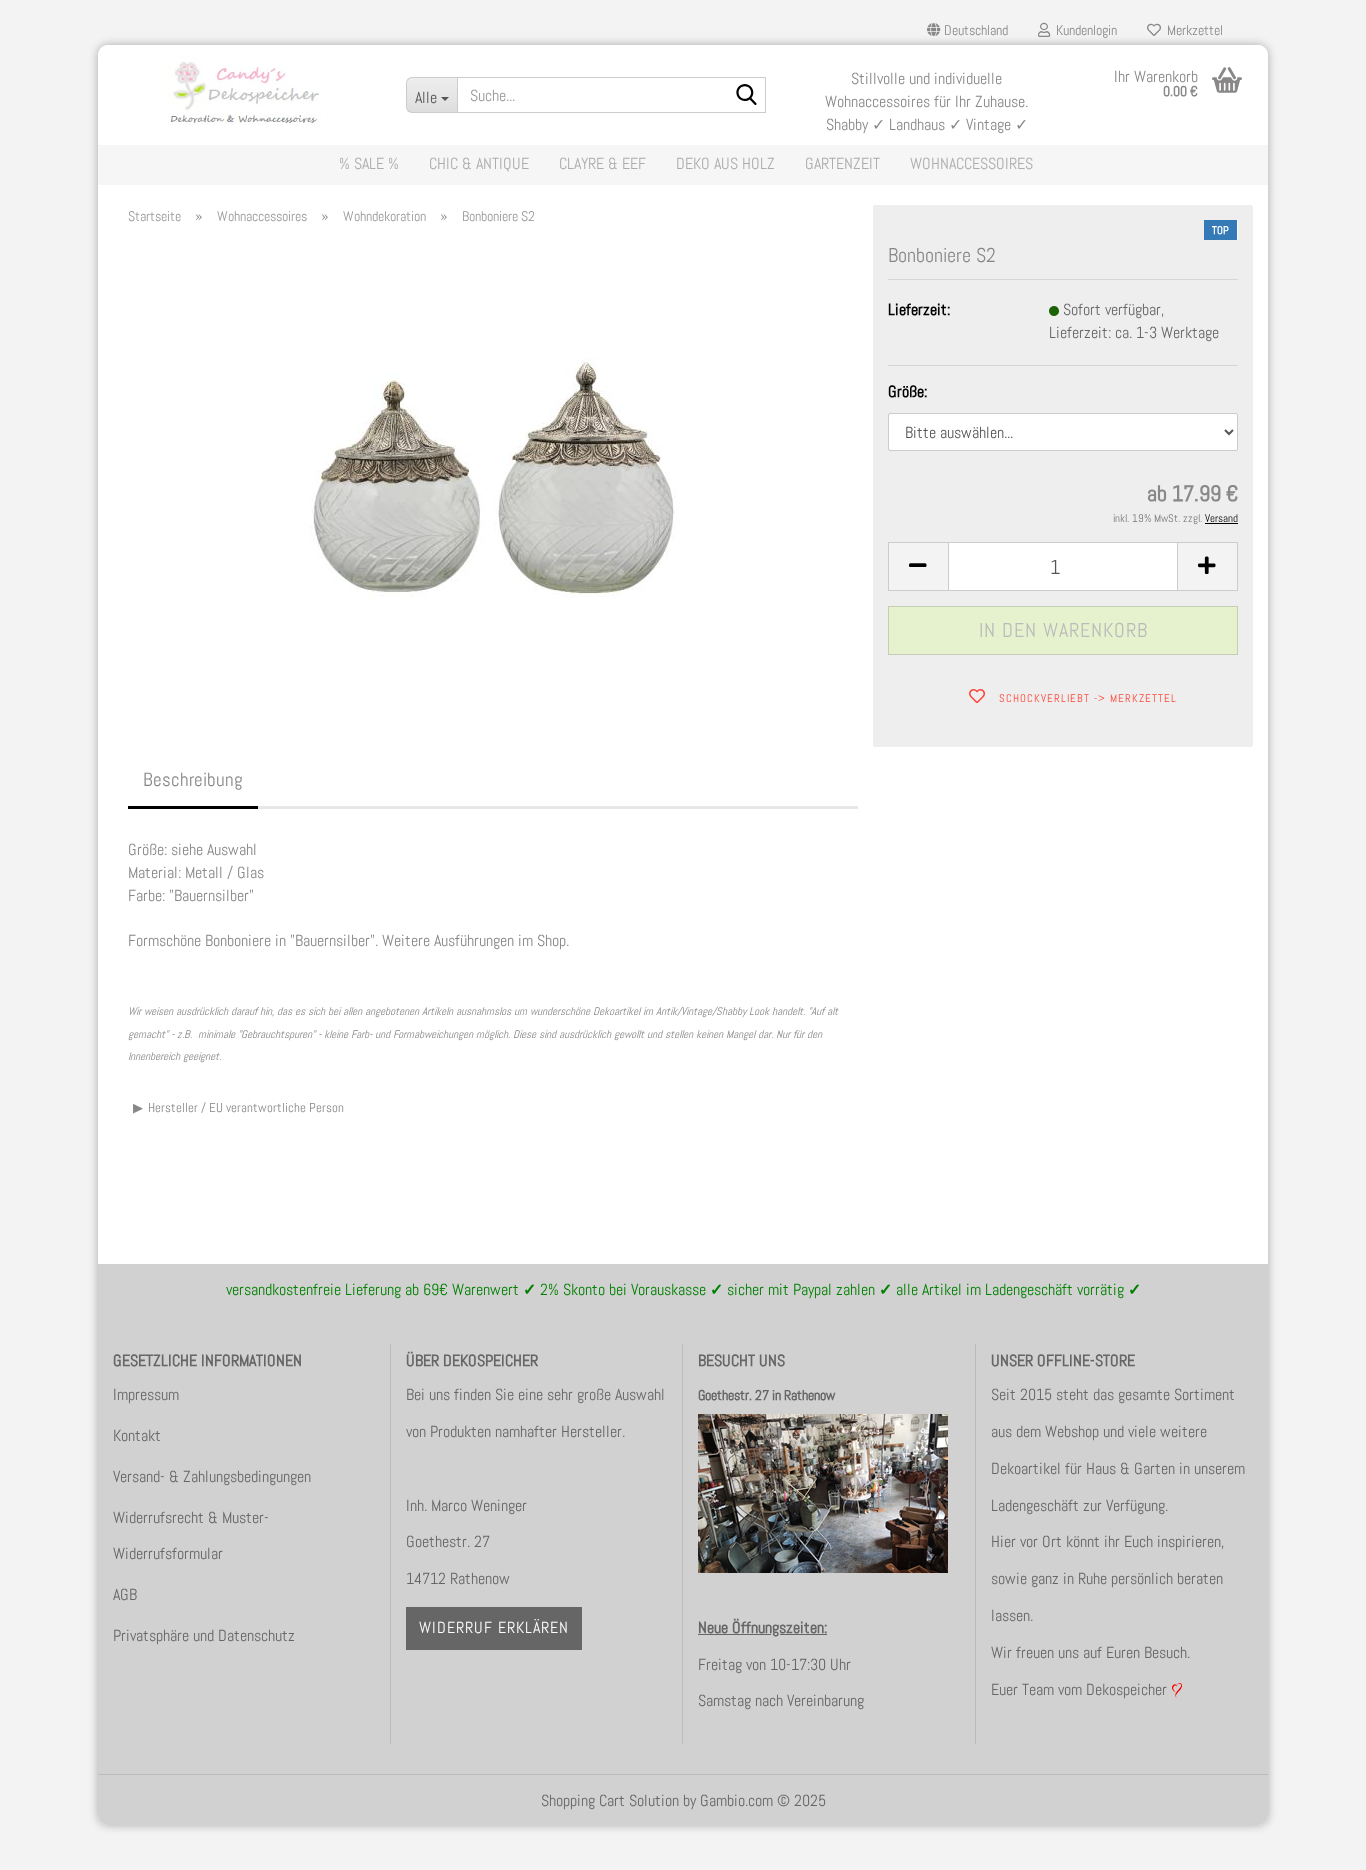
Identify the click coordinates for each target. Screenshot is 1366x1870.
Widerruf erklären (494, 1627)
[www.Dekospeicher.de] (244, 90)
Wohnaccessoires (971, 163)
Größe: (907, 391)
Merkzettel (1192, 30)
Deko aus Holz (725, 163)
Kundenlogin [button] (1083, 30)
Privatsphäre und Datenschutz (204, 1635)
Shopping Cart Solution (610, 1800)
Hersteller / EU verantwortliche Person (246, 1107)
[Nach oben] (1311, 1840)
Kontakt (137, 1435)
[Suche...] (747, 96)
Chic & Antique (479, 163)
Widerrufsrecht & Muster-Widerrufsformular (191, 1536)
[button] (967, 30)
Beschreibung (193, 779)
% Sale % (369, 163)
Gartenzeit (842, 163)
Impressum (146, 1394)
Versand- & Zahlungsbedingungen (212, 1476)
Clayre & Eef (602, 163)
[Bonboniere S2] (493, 466)
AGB (125, 1594)
